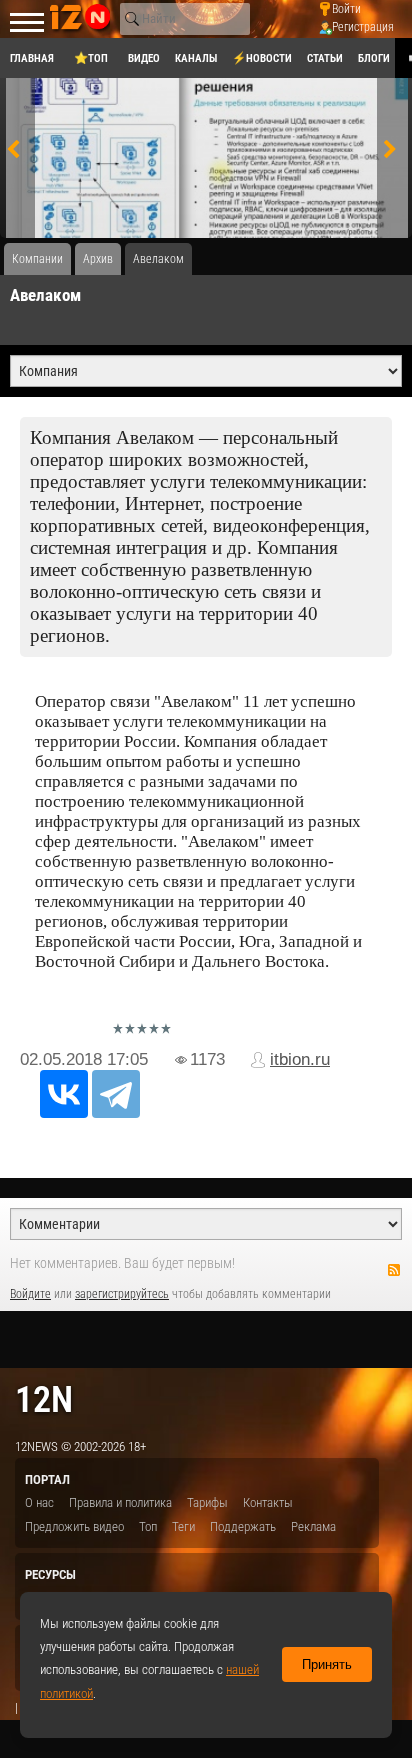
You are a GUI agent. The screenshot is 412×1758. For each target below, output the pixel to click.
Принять (327, 1664)
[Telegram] (116, 1094)
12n (44, 1399)
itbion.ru (300, 1059)
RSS (394, 1270)
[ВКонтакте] (64, 1094)
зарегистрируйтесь (122, 1294)
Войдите (30, 1294)
